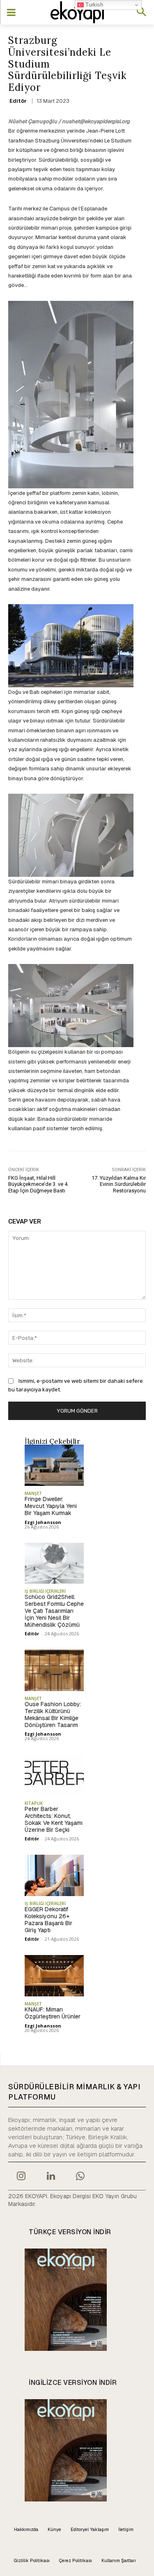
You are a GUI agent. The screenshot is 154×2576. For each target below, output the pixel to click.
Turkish (93, 5)
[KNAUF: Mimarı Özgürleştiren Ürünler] (54, 1976)
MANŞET (33, 1493)
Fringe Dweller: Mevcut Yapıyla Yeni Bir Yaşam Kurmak (51, 1506)
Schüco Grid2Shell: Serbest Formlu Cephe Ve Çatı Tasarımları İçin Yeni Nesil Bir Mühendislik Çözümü (54, 1611)
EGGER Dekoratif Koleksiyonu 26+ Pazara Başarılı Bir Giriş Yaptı (48, 1919)
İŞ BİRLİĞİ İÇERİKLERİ (45, 1591)
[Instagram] (21, 2177)
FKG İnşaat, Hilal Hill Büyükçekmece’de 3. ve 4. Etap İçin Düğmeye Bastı (38, 1184)
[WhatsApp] (80, 2177)
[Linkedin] (51, 2177)
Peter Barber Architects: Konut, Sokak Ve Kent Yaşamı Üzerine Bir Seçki (54, 1819)
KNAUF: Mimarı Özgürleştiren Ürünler (53, 2013)
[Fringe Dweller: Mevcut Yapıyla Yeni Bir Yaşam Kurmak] (54, 1465)
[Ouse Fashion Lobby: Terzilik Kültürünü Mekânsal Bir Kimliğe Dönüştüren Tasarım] (54, 1670)
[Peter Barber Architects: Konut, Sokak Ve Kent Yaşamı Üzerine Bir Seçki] (54, 1775)
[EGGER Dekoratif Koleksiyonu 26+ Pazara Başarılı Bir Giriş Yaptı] (54, 1875)
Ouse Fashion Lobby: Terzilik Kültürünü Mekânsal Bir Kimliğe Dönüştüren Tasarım (53, 1714)
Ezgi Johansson (43, 1522)
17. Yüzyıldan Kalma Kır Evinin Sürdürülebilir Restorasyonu (119, 1184)
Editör (18, 101)
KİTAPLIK (34, 1803)
